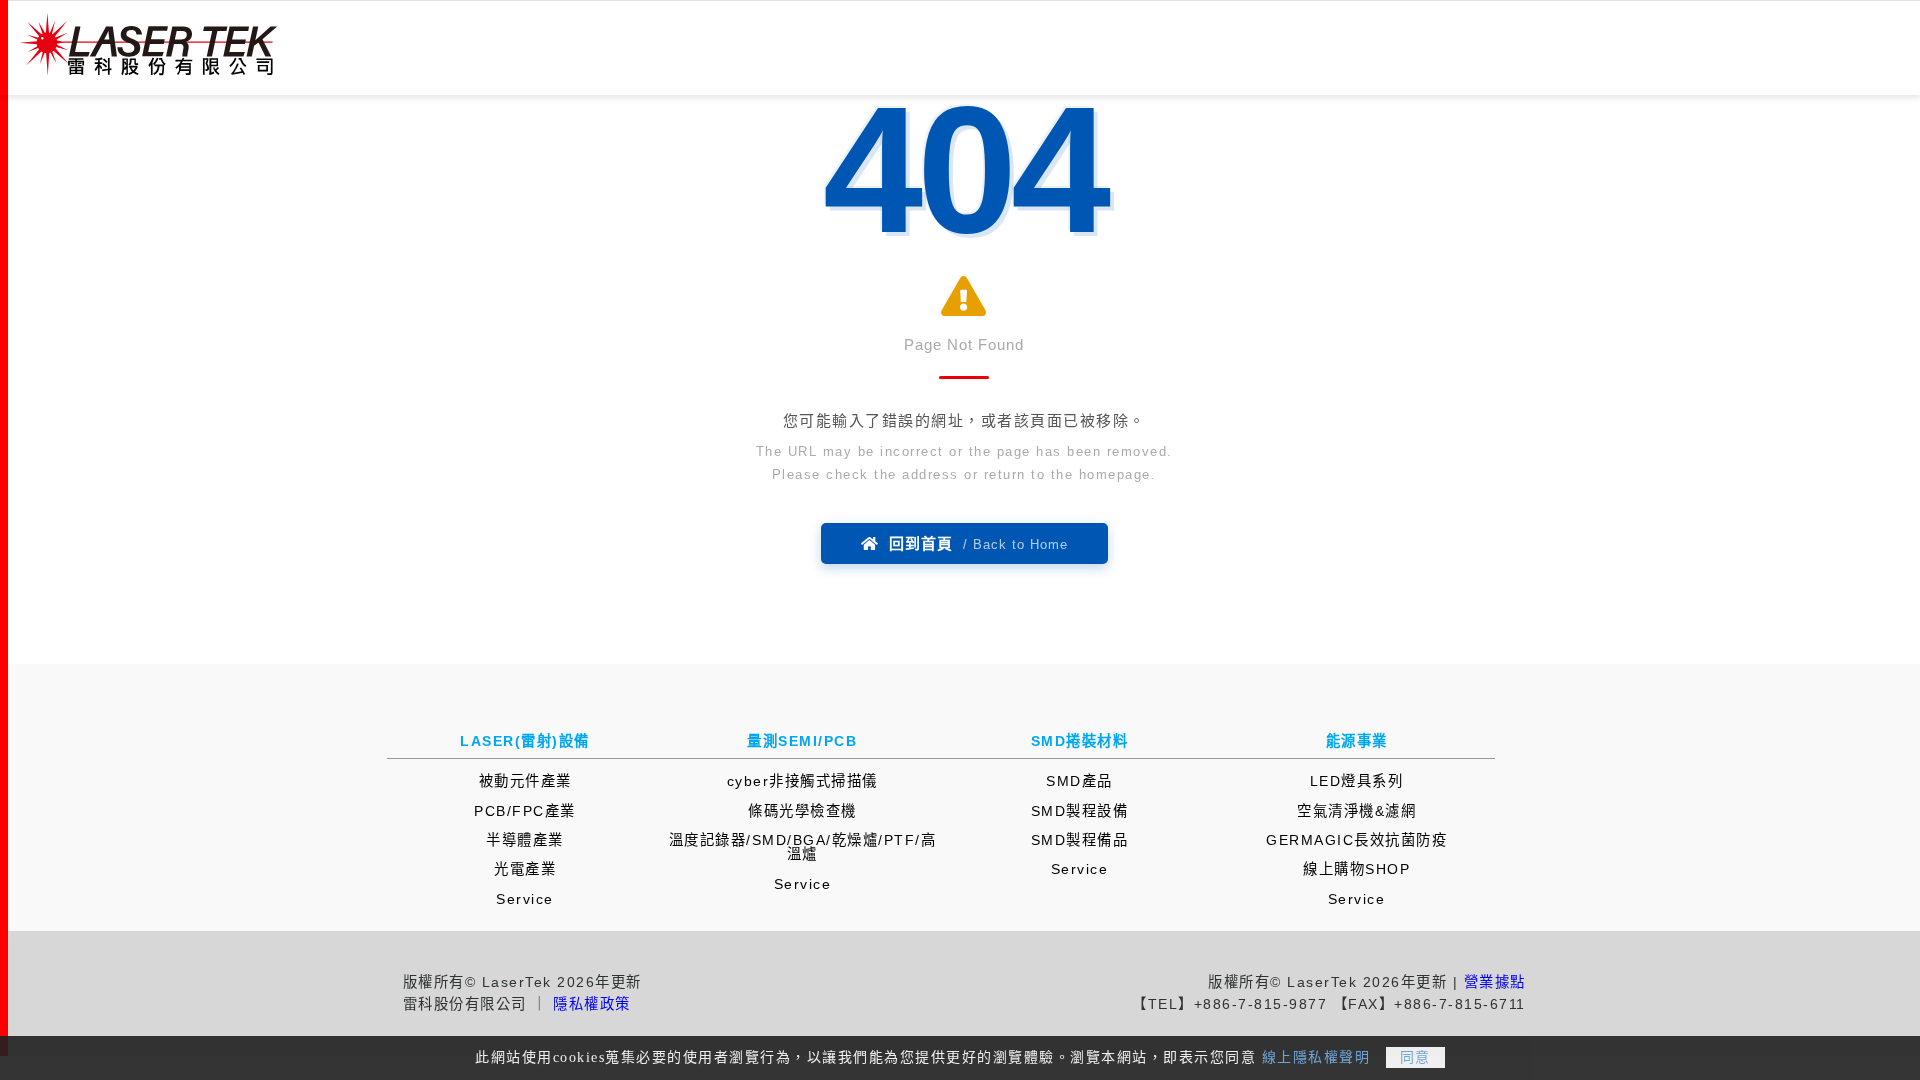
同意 (1415, 1057)
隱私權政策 (592, 1004)
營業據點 (1495, 982)
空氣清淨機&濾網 (1356, 811)
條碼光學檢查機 (802, 811)
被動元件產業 (525, 781)
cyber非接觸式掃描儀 (802, 781)
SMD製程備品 (1080, 840)
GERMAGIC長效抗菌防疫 (1356, 840)
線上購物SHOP (1356, 869)
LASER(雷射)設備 (525, 741)
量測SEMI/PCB (802, 741)
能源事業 (1357, 741)
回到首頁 (973, 543)
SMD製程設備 (1080, 811)
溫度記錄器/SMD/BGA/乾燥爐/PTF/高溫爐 (803, 847)
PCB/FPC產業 (525, 811)
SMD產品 (1079, 781)
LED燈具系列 (1357, 781)
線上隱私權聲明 (1316, 1057)
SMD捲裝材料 (1080, 741)
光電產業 (525, 869)
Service (525, 899)
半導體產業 (525, 840)
